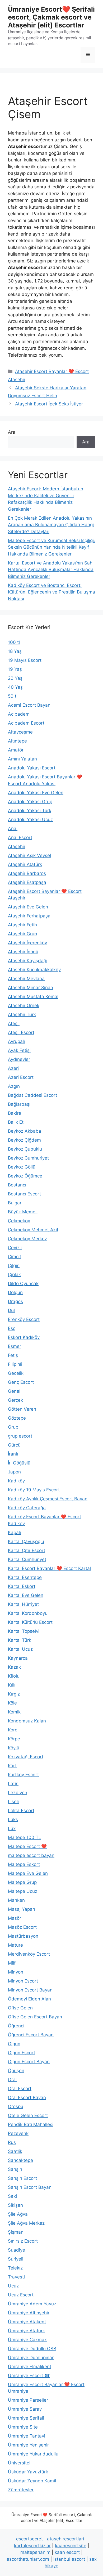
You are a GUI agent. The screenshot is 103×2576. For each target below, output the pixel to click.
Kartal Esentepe (25, 1577)
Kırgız (14, 1694)
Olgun (14, 2044)
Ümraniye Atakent (27, 2322)
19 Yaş (15, 669)
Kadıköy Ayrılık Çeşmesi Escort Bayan (48, 1499)
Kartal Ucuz (20, 1649)
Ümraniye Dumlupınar (31, 2358)
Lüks (13, 1820)
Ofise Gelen (20, 2008)
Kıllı (12, 1685)
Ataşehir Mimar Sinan (31, 988)
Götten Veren (22, 1409)
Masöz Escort (22, 1927)
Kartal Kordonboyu (28, 1613)
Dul (11, 1310)
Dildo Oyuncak (23, 1284)
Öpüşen (16, 2071)
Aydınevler (19, 1059)
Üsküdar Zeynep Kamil (32, 2481)
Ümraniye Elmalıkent (30, 2367)
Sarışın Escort (22, 2178)
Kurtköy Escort (23, 1775)
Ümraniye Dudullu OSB (32, 2349)
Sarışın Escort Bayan (30, 2187)
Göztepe (17, 1418)
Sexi (12, 2196)
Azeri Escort (21, 1077)
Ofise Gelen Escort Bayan (35, 2017)
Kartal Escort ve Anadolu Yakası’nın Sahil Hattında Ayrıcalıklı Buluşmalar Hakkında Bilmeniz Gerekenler (51, 570)
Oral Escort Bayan (27, 2098)
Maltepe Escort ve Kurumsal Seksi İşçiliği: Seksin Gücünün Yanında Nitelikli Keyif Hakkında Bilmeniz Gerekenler (51, 547)
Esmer (15, 1346)
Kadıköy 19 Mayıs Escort (34, 1490)
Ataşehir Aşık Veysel (29, 855)
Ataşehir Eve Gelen (28, 907)
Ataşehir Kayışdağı (28, 961)
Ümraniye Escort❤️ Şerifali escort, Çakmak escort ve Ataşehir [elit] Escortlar (51, 17)
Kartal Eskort (22, 1586)
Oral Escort (20, 2089)
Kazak (14, 1667)
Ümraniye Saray (25, 2409)
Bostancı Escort (24, 1194)
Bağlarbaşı (19, 1104)
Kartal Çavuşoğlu (26, 1541)
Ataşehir (17, 846)
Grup (13, 1427)
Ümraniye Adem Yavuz (32, 2304)
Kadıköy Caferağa (27, 1508)
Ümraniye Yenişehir (28, 2445)
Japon (14, 1472)
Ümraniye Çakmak (27, 2340)
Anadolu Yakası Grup (30, 802)
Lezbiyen (18, 1793)
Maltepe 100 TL (25, 1837)
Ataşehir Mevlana (26, 979)
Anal (13, 829)
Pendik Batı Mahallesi (31, 2124)
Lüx (12, 1828)
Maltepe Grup (22, 1882)
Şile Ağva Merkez (26, 2223)
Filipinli (15, 1364)
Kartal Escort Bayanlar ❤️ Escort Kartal (49, 1568)
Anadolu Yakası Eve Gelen (36, 793)
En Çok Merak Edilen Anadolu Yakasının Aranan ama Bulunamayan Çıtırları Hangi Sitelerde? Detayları (51, 525)
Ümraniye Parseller (28, 2400)
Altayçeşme (20, 732)
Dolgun (15, 1292)
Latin (13, 1784)
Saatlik (15, 2151)
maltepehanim (35, 2552)
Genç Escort (21, 1382)
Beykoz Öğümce (25, 1176)
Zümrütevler (21, 2490)
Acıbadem (19, 714)
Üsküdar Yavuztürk (28, 2472)
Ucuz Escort (21, 2295)
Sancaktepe (20, 2160)
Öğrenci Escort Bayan (31, 2035)
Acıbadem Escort (26, 723)
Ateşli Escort (21, 1032)
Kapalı (14, 1533)
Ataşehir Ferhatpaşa (29, 916)
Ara (12, 432)
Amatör (16, 750)
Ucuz (13, 2286)
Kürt (12, 1766)
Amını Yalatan (22, 759)
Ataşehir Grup (22, 934)
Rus (12, 2142)
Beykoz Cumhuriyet (28, 1158)
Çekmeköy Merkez (27, 1239)
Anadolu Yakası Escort (32, 768)
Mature (15, 1945)
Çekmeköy (19, 1221)
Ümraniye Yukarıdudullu (33, 2454)
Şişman (16, 2232)
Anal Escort (20, 837)
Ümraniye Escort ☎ (29, 2376)
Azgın (14, 1086)
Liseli (13, 1802)
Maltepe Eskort (24, 1864)
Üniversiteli (20, 2463)
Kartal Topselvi (24, 1631)
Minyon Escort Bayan (30, 1990)
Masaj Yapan (22, 1909)
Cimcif (15, 1257)
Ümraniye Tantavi (27, 2436)
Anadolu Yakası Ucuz (30, 820)
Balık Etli (17, 1122)
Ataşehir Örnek (24, 1005)
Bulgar (15, 1203)
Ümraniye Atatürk (26, 2331)
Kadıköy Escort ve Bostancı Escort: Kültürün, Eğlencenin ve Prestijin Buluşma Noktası (51, 592)
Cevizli (15, 1248)
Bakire (15, 1113)
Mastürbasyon (23, 1936)
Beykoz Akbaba (25, 1131)
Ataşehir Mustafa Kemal (33, 997)
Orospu (16, 2106)
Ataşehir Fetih (22, 925)
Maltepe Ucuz (23, 1891)
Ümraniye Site (23, 2427)
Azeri (13, 1068)
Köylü (14, 1748)
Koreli (14, 1730)
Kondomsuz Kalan (27, 1721)
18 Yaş (15, 651)
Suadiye (17, 2250)
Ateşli (14, 1023)
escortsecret (29, 2539)
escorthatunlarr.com (28, 2559)
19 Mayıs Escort (25, 660)
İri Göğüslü (19, 1463)
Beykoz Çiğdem (24, 1140)
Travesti (16, 2277)
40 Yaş (15, 687)
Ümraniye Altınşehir (29, 2313)
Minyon (16, 1972)
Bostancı (17, 1185)
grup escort (20, 1436)
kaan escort (67, 2552)
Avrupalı (16, 1041)
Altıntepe (17, 741)
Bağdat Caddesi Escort (32, 1095)
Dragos (15, 1301)
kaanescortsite (71, 2546)
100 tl (14, 642)
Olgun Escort (22, 2053)
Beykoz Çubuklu (25, 1149)
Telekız (15, 2268)
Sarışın (15, 2169)
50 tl (13, 696)
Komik (14, 1712)
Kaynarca (18, 1658)
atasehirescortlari (65, 2539)
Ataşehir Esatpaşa (27, 882)
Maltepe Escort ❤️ (27, 1846)
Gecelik (16, 1373)
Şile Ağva (18, 2214)
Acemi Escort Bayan (29, 705)
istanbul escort (69, 2559)
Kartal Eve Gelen (26, 1595)
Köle (12, 1703)
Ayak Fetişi (19, 1050)
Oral (12, 2080)
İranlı (13, 1454)
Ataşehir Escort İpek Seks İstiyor (49, 404)
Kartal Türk (20, 1640)
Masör (15, 1918)
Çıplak (14, 1275)
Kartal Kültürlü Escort (30, 1622)
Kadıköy (16, 1481)
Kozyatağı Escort (26, 1757)
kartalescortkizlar (32, 2546)
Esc (12, 1328)
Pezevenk (18, 2133)
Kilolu (14, 1676)
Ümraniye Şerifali (26, 2418)
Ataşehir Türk (22, 1014)
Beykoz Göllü (22, 1167)
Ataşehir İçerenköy (27, 943)
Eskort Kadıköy (24, 1337)
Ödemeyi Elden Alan (29, 1999)
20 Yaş (15, 678)
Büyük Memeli (23, 1212)
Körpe (14, 1739)
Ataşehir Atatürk (25, 864)
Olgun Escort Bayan (29, 2062)
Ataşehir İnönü (23, 952)
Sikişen (15, 2205)
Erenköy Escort (24, 1319)
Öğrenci (16, 2026)
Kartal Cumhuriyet (27, 1559)
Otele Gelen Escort (28, 2115)
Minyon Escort (23, 1981)
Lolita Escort (21, 1811)
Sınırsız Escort (23, 2241)
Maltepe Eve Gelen (28, 1873)
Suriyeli (16, 2259)
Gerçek (15, 1400)
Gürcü (14, 1445)
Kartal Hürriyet (23, 1604)
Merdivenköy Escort (29, 1954)
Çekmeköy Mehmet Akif (33, 1230)
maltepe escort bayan (31, 1855)
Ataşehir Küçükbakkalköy (34, 970)
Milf (12, 1963)
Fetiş (13, 1355)
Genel (14, 1391)
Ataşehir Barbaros (27, 873)
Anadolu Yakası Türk (30, 811)
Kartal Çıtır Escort (27, 1550)
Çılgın (14, 1266)
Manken (16, 1900)
